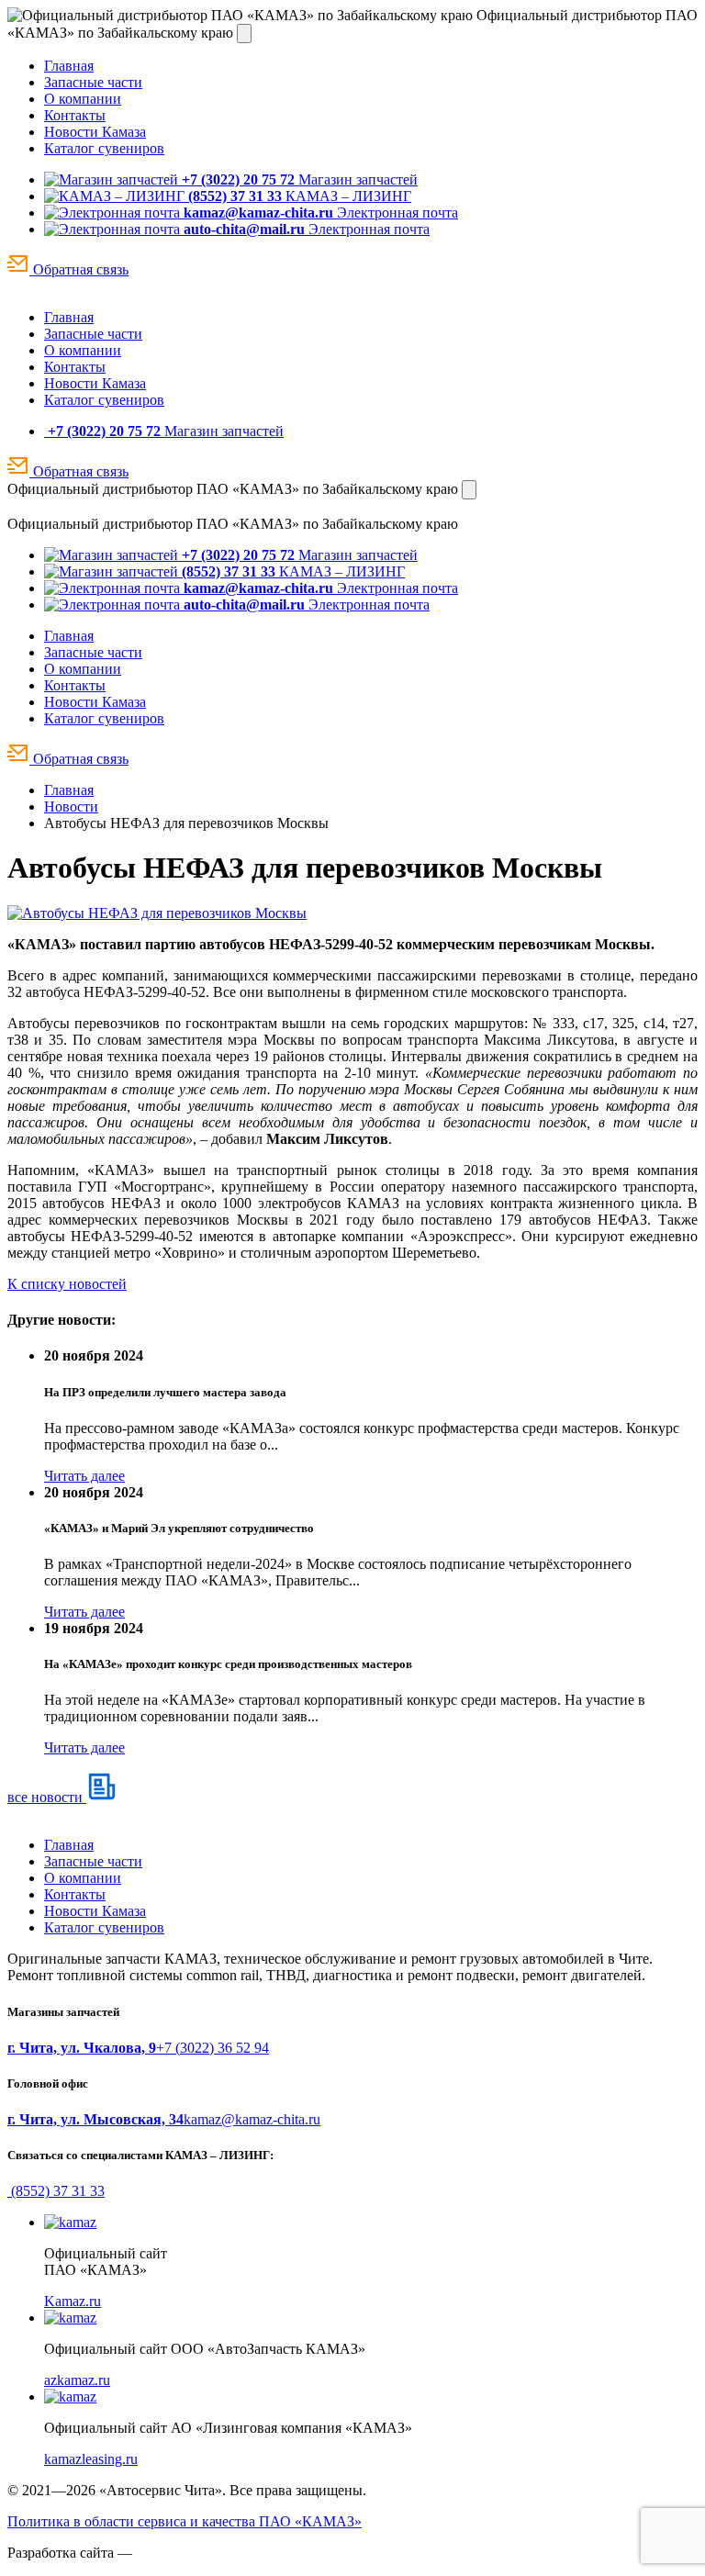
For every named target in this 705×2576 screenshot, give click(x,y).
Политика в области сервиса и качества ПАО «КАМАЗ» (185, 2521)
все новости (47, 1797)
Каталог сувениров (104, 148)
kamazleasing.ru (91, 2459)
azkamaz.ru (77, 2380)
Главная (69, 66)
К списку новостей (67, 1284)
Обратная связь (79, 269)
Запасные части (93, 82)
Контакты (75, 115)
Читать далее (84, 1476)
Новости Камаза (95, 132)
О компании (83, 99)
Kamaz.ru (73, 2301)
